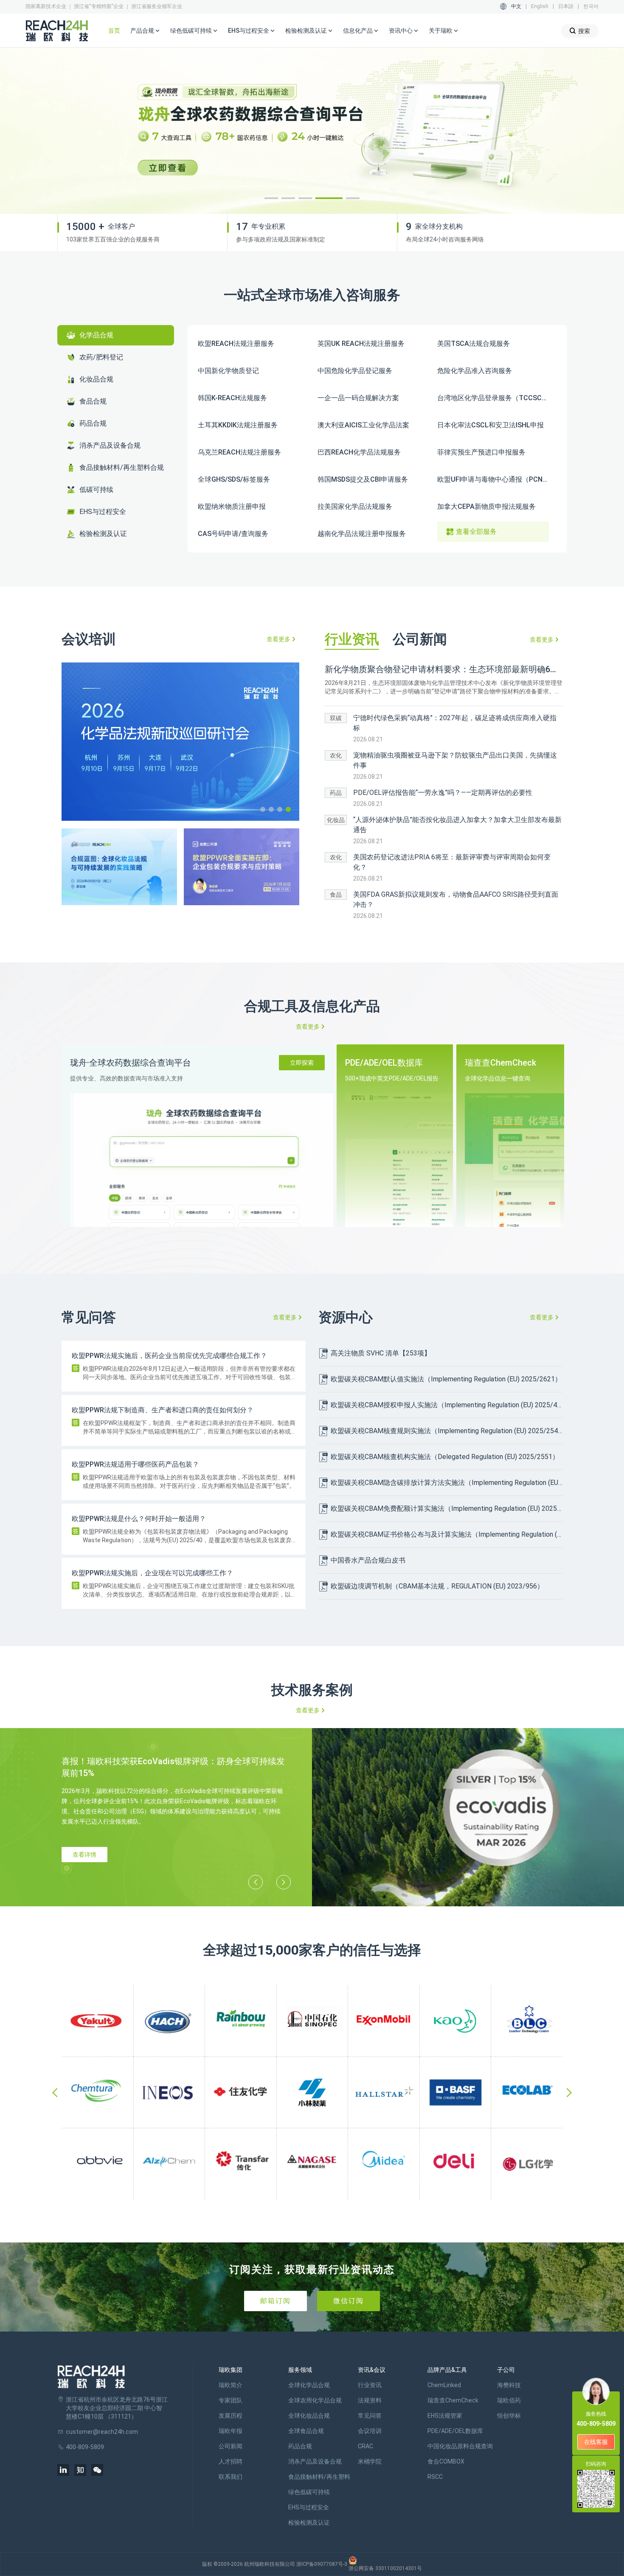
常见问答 (370, 2416)
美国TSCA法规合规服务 (474, 344)
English (540, 6)
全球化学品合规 (309, 2385)
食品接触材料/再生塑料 (319, 2477)
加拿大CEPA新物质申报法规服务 (486, 507)
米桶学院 (370, 2461)
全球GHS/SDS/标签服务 (234, 479)
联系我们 (230, 2477)
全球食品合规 (306, 2431)
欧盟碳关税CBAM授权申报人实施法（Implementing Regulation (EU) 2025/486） (447, 1405)
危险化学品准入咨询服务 (475, 371)
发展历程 (230, 2416)
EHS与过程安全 (309, 2507)
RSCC (435, 2477)
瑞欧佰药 (509, 2400)
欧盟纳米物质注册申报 (232, 507)
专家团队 (230, 2400)
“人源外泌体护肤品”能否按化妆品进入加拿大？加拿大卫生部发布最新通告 (457, 825)
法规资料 (370, 2400)
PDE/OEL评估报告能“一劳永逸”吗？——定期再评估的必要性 (443, 793)
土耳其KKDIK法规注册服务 (238, 425)
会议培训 (370, 2431)
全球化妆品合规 (309, 2416)
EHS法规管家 (445, 2416)
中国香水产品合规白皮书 (368, 1560)
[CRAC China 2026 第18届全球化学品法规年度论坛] (180, 742)
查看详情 (84, 1855)
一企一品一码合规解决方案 (358, 398)
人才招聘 (230, 2461)
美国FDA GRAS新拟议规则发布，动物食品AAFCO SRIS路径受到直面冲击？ (456, 899)
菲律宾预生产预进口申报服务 (481, 452)
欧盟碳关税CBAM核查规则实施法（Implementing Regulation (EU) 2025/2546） (447, 1431)
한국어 (591, 6)
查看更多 (278, 639)
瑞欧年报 (230, 2431)
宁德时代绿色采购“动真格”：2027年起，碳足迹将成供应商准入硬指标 (455, 723)
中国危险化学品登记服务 (355, 371)
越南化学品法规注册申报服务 (362, 534)
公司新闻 (230, 2446)
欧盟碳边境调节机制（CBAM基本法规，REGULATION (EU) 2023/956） (437, 1586)
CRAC (365, 2446)
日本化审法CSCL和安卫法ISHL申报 (490, 425)
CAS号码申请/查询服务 (233, 534)
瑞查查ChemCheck (453, 2400)
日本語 (566, 6)
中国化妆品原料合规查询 (460, 2446)
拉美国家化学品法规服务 (355, 507)
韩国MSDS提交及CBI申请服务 (363, 479)
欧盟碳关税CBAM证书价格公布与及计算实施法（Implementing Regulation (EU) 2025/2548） (447, 1534)
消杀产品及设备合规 (315, 2461)
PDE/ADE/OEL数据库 (455, 2431)
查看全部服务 (476, 532)
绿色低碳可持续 (309, 2492)
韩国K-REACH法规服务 (232, 398)
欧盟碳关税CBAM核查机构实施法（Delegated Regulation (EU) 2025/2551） (445, 1457)
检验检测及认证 (309, 2523)
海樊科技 (509, 2385)
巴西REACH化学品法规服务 (359, 452)
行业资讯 (370, 2385)
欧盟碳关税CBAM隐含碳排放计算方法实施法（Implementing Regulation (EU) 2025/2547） (447, 1483)
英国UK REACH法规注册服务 (361, 344)
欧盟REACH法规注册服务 (236, 344)
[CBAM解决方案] (312, 131)
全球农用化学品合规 (315, 2400)
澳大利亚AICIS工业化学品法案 (363, 425)
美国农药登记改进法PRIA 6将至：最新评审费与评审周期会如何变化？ (452, 862)
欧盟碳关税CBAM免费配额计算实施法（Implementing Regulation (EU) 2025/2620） (447, 1508)
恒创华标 (509, 2416)
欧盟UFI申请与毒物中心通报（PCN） (493, 479)
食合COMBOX (446, 2461)
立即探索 (302, 1063)
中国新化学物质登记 (228, 371)
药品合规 (300, 2446)
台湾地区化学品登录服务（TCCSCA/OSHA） (493, 398)
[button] (271, 198)
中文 (516, 6)
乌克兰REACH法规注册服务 (239, 452)
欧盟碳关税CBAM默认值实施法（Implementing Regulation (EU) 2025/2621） (446, 1379)
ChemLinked (444, 2385)
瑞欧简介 (230, 2385)
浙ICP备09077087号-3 (322, 2564)
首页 (114, 31)
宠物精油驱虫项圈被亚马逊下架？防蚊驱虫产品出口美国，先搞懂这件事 (455, 760)
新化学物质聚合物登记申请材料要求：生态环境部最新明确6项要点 (444, 669)
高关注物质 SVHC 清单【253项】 (381, 1353)
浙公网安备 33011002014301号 (385, 2568)
